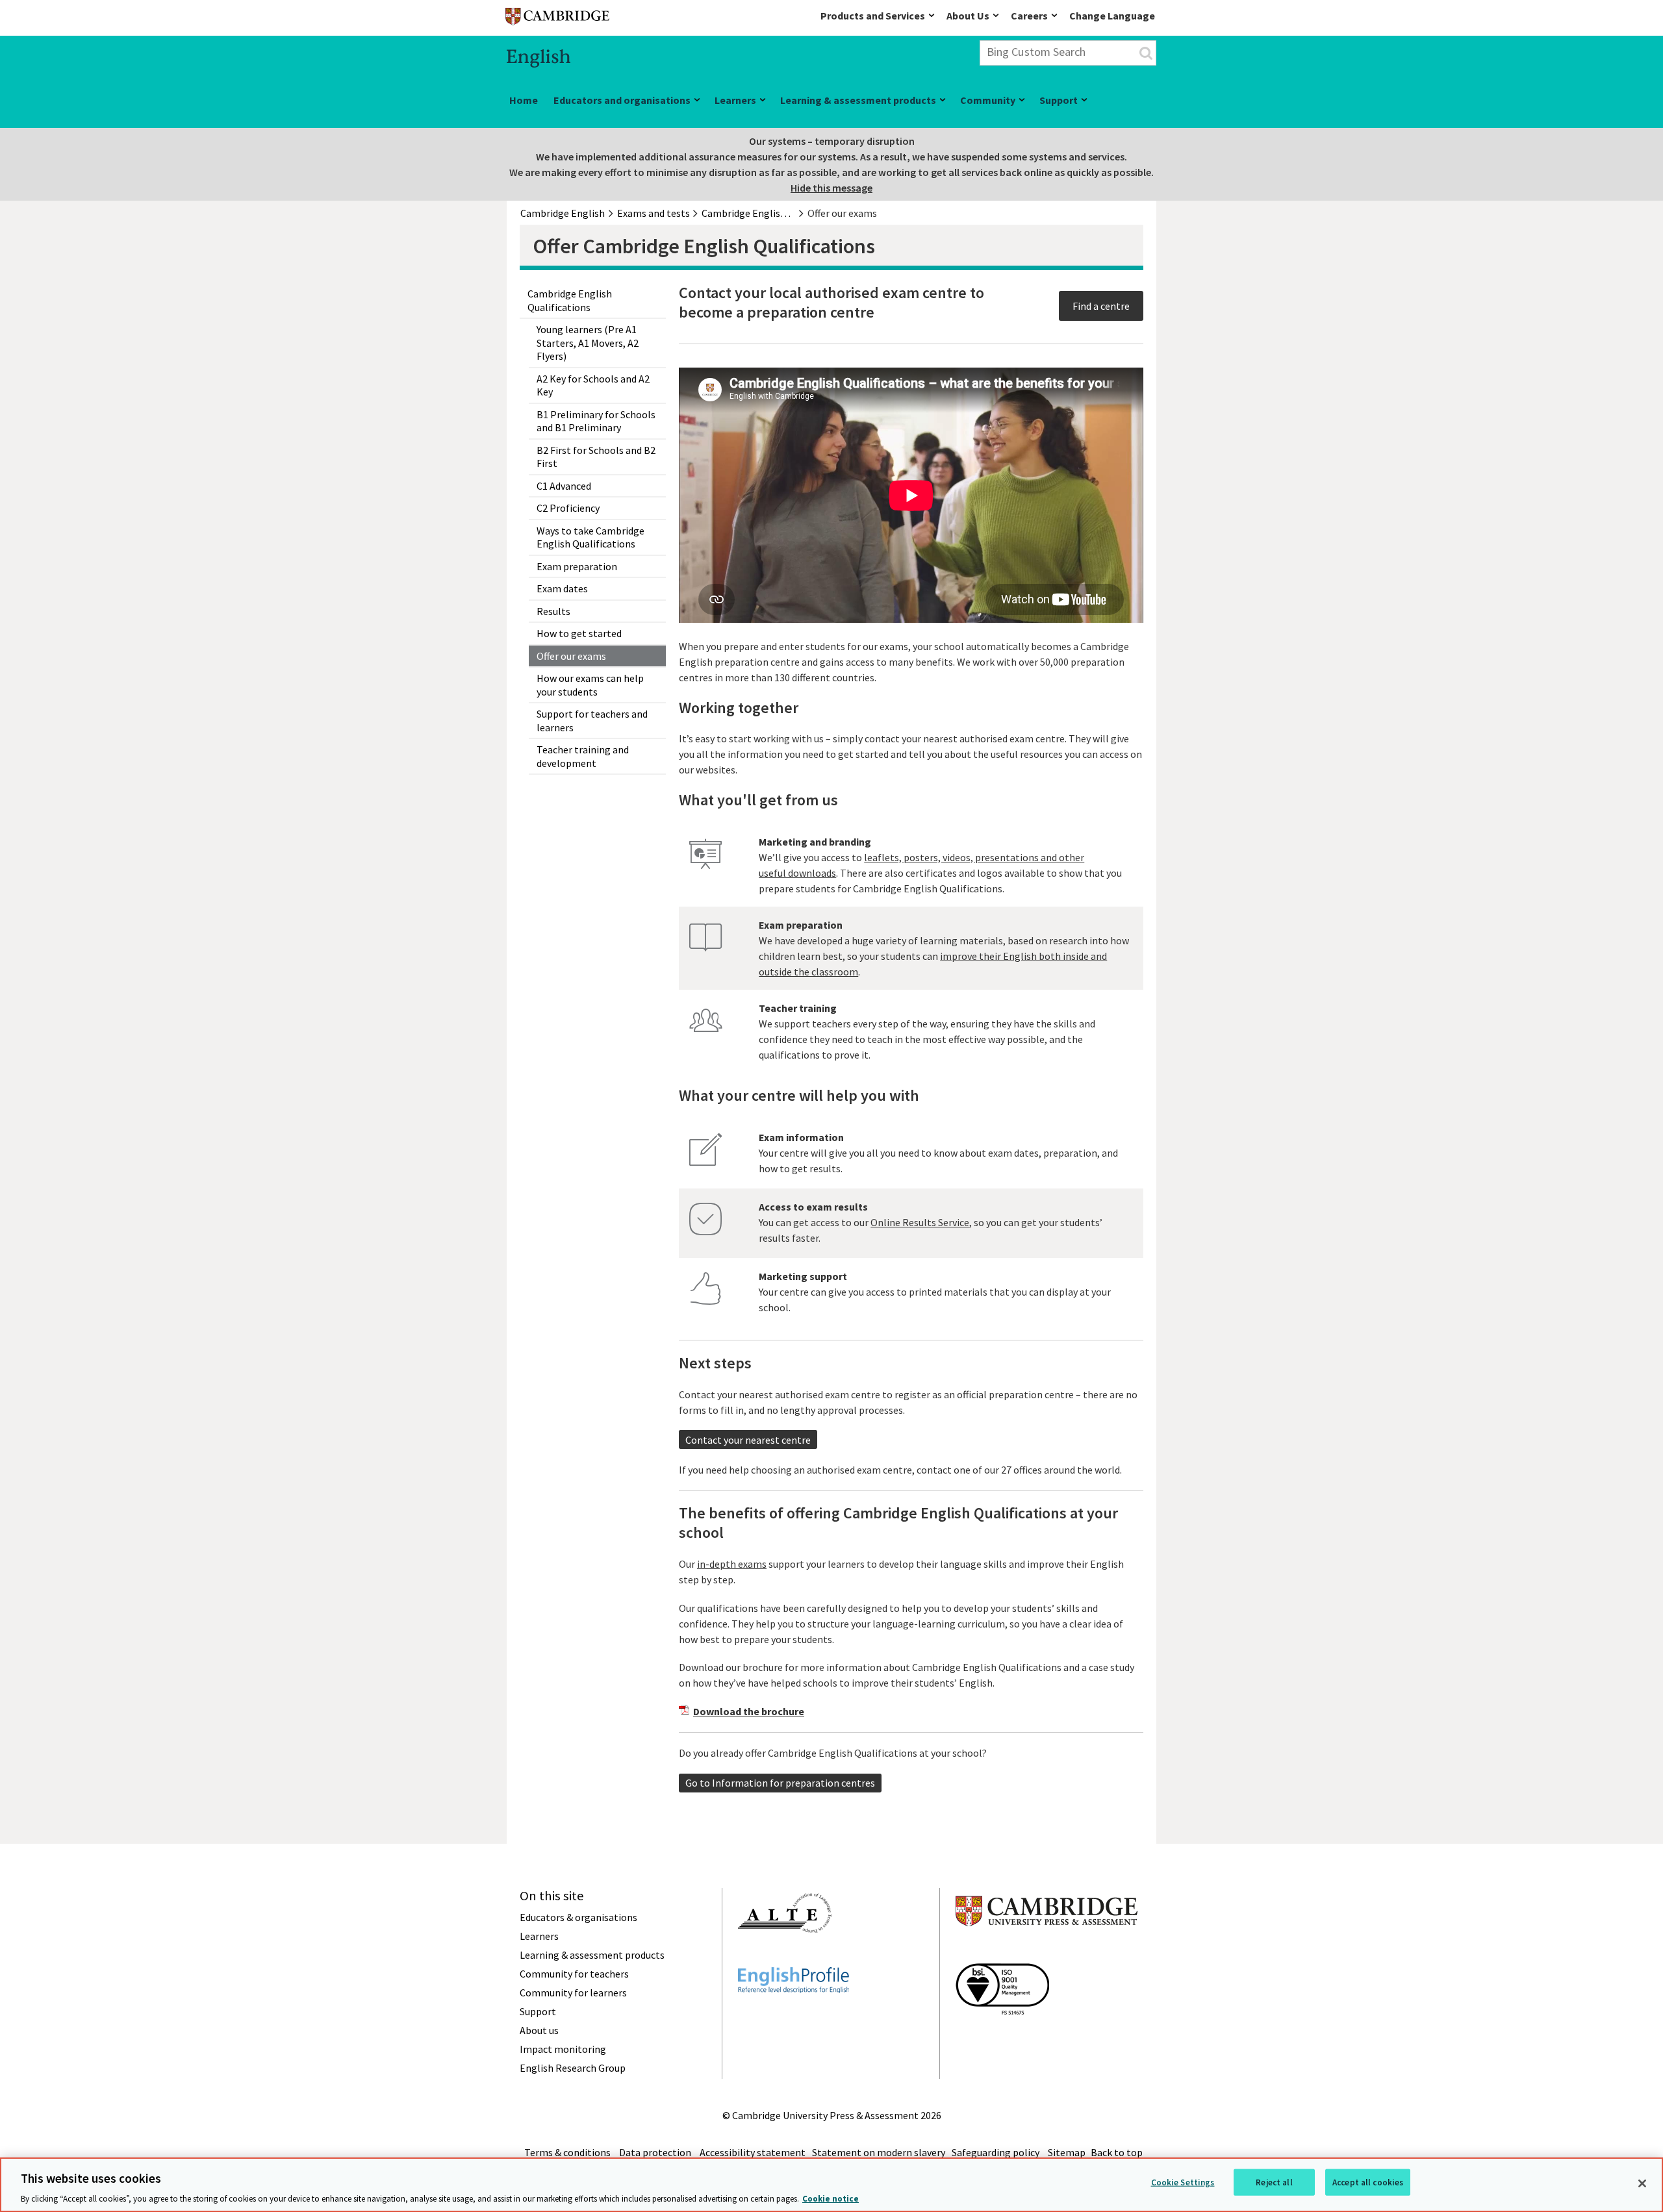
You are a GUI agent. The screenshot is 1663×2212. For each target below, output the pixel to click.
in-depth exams (732, 1564)
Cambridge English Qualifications (570, 300)
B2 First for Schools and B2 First (596, 457)
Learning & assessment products (858, 100)
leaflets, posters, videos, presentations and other (974, 857)
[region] (831, 2185)
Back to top (1117, 2152)
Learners (735, 100)
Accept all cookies (1368, 2182)
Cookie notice (831, 2199)
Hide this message (831, 188)
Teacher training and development (583, 756)
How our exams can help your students (590, 685)
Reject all (1274, 2182)
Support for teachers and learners (592, 721)
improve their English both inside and (1023, 956)
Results (553, 611)
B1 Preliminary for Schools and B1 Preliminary (596, 421)
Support (1059, 100)
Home (524, 100)
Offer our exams (571, 656)
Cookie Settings (1183, 2182)
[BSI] (1002, 2038)
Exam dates (562, 588)
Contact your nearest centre (748, 1440)
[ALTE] (785, 1956)
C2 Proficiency (568, 508)
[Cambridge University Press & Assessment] (1047, 1952)
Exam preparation (577, 566)
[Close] (1642, 2183)
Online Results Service (920, 1222)
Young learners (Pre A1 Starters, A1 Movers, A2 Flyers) (588, 343)
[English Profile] (793, 2017)
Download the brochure (749, 1711)
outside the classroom (808, 972)
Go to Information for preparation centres (780, 1783)
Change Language (1112, 16)
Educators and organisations (622, 100)
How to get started (579, 633)
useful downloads (797, 873)
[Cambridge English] (557, 19)
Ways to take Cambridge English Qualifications (590, 537)
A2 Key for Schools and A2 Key (593, 385)
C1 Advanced (564, 486)
